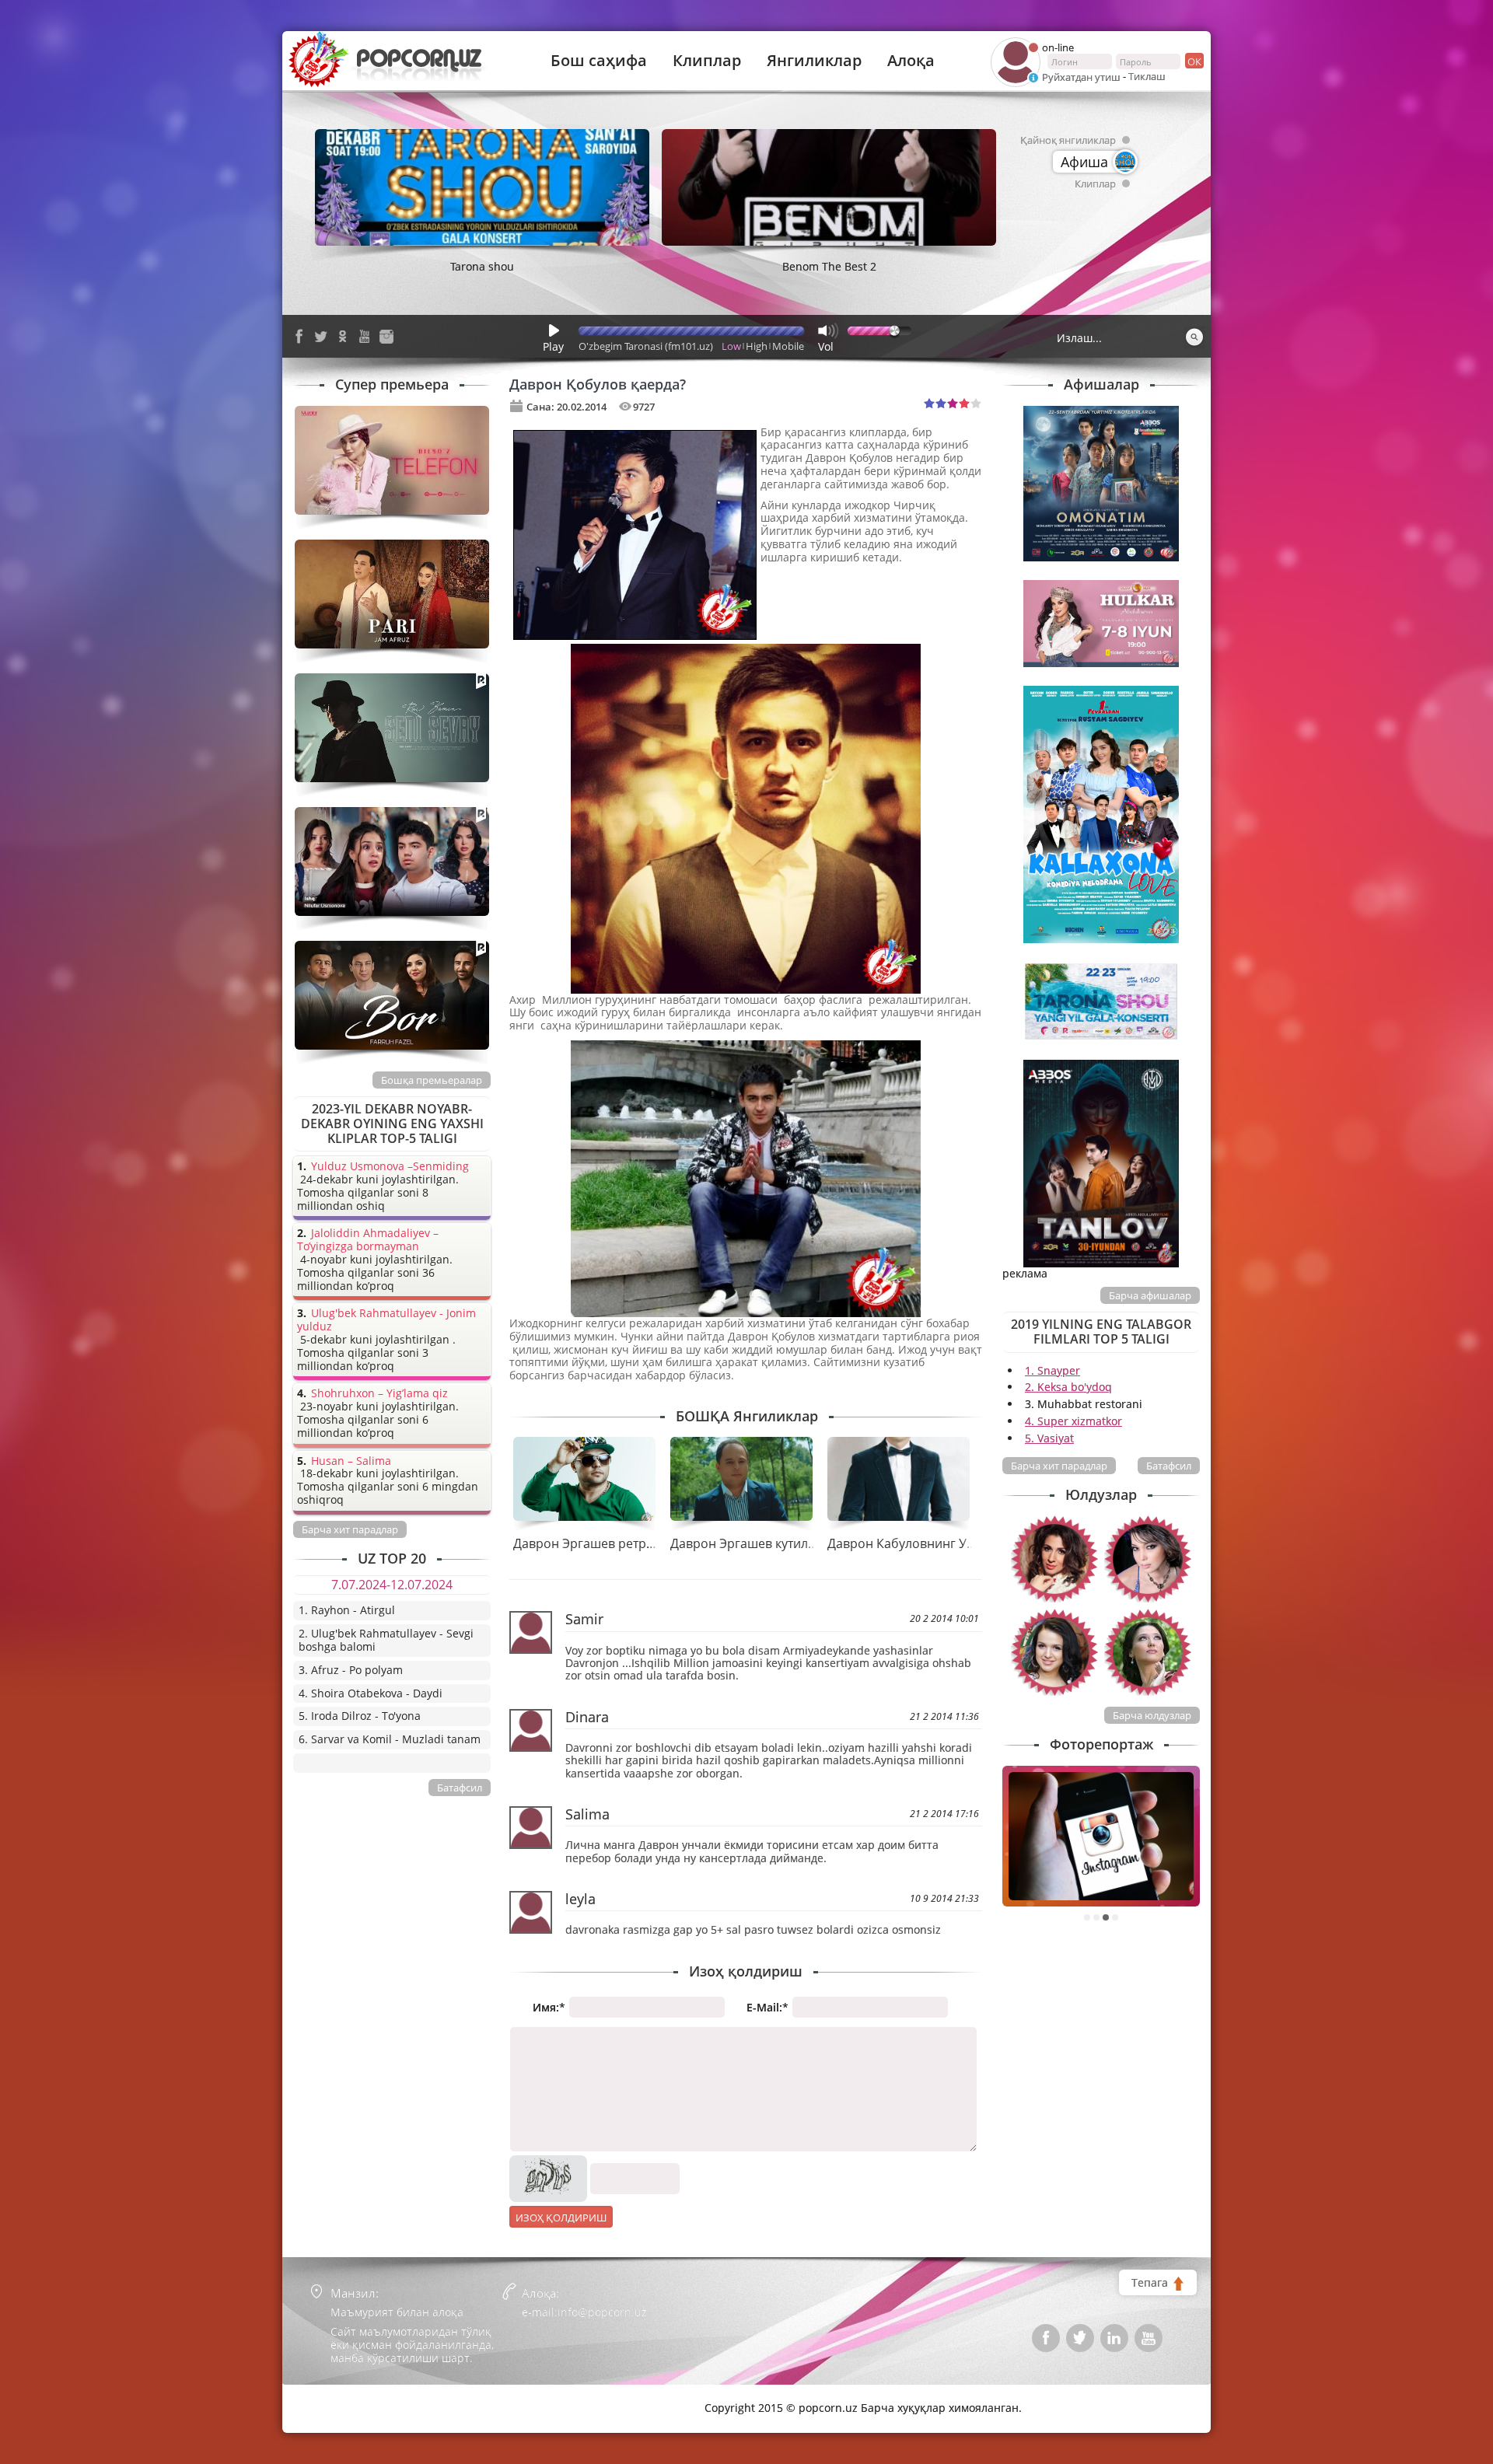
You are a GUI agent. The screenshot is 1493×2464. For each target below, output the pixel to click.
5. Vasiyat (1049, 1438)
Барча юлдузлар (1152, 1715)
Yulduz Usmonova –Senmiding (390, 1167)
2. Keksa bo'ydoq (1068, 1387)
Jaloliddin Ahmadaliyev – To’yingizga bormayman (368, 1240)
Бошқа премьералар (432, 1080)
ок (1194, 61)
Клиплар (707, 61)
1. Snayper (1052, 1370)
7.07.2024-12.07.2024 (392, 1585)
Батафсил (1169, 1466)
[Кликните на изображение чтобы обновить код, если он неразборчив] (548, 2161)
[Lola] (1148, 1652)
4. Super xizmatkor (1073, 1421)
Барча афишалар (1150, 1295)
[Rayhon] (1148, 1559)
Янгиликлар (814, 61)
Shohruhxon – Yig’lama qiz (379, 1394)
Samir (584, 1619)
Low (731, 346)
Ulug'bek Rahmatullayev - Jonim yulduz (386, 1320)
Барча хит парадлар (1059, 1466)
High (757, 346)
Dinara (587, 1717)
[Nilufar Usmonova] (1054, 1652)
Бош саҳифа (599, 61)
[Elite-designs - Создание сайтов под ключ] (360, 2397)
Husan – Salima (351, 1461)
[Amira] (1054, 1559)
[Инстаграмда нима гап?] (1101, 1836)
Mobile (788, 346)
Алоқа (911, 61)
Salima (587, 1814)
